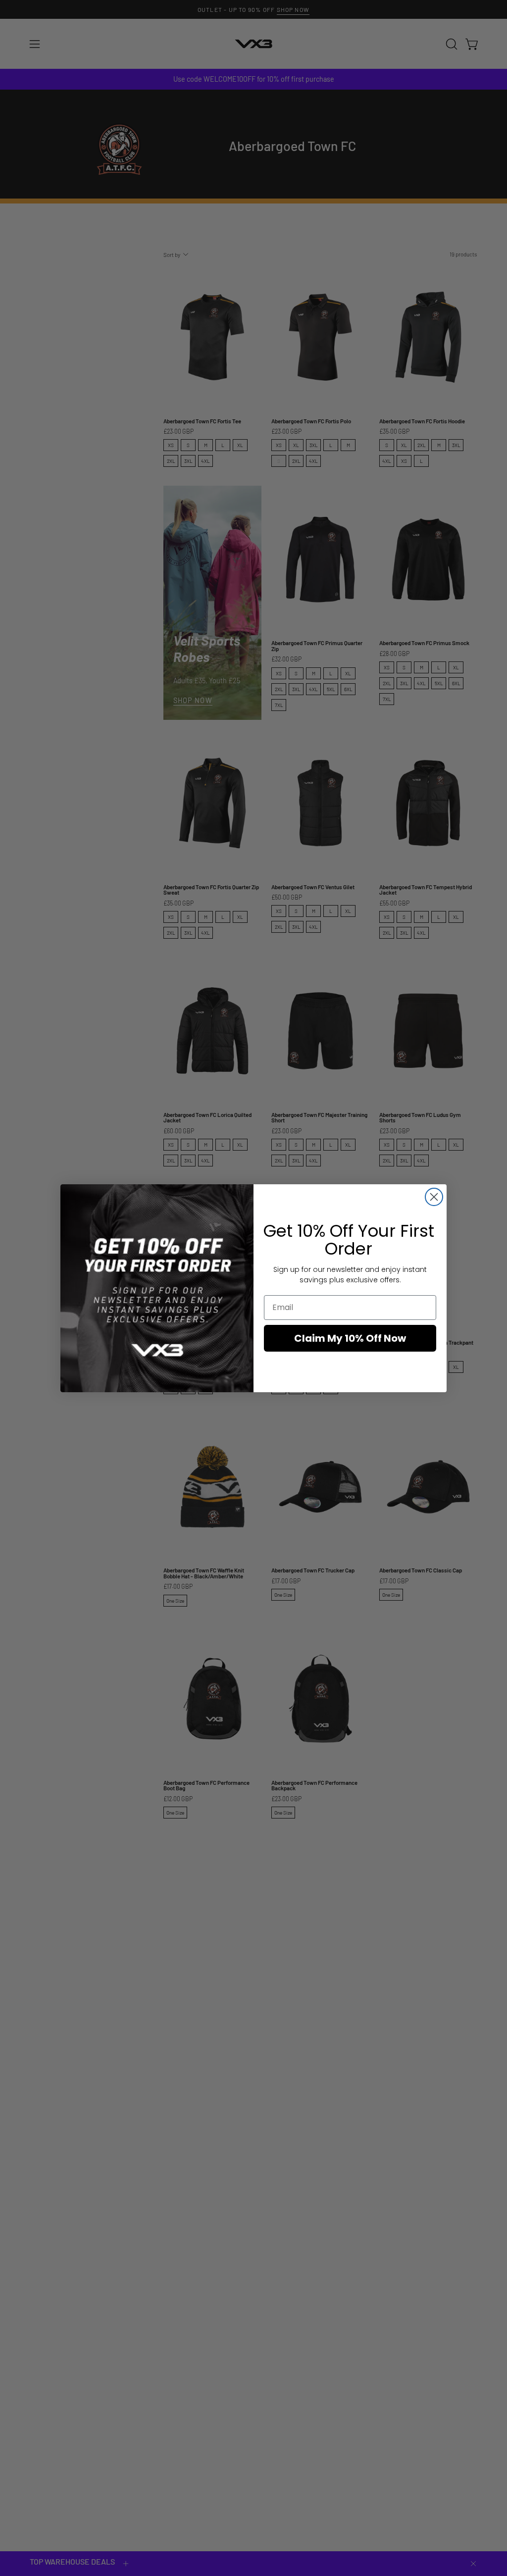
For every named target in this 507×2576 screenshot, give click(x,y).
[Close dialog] (434, 1197)
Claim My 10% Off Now (350, 1338)
